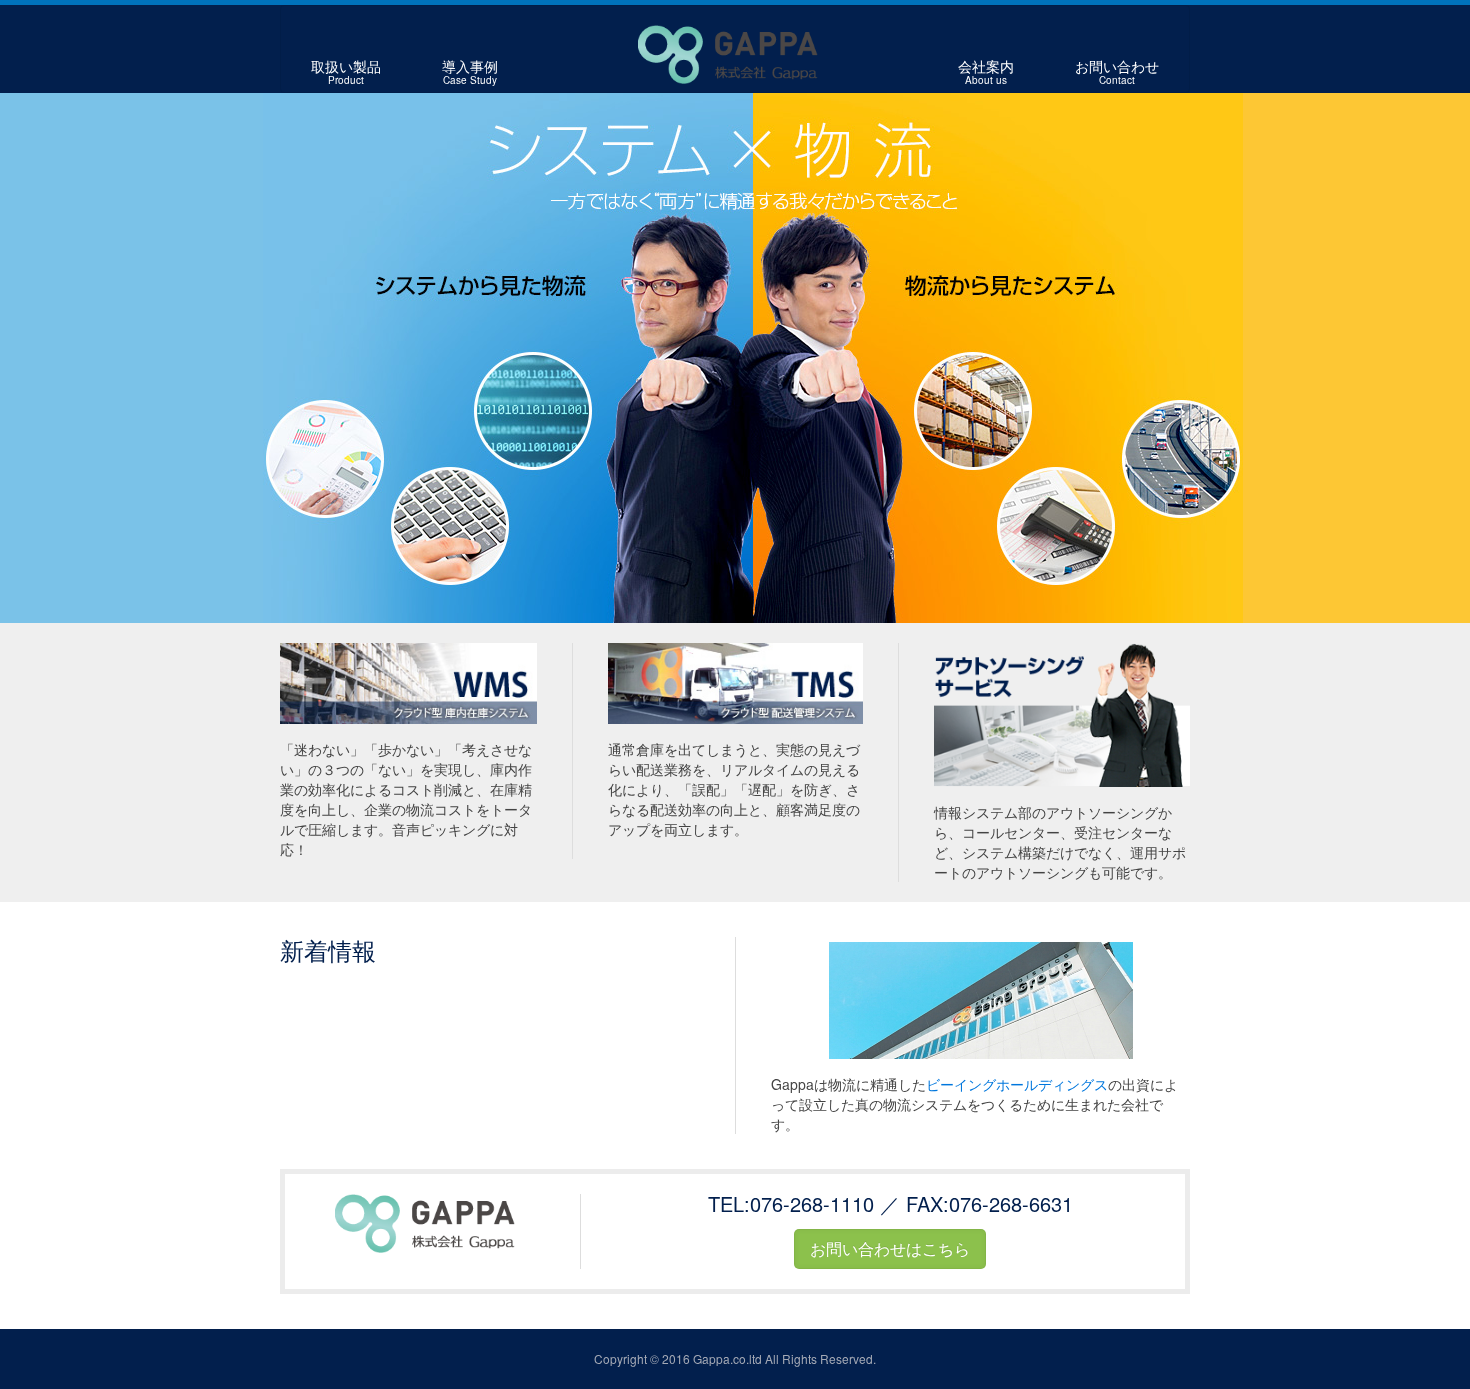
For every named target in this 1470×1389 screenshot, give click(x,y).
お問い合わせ (1117, 71)
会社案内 (986, 71)
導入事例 (470, 71)
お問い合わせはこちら (890, 1248)
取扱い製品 (346, 71)
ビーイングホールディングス (1017, 1084)
